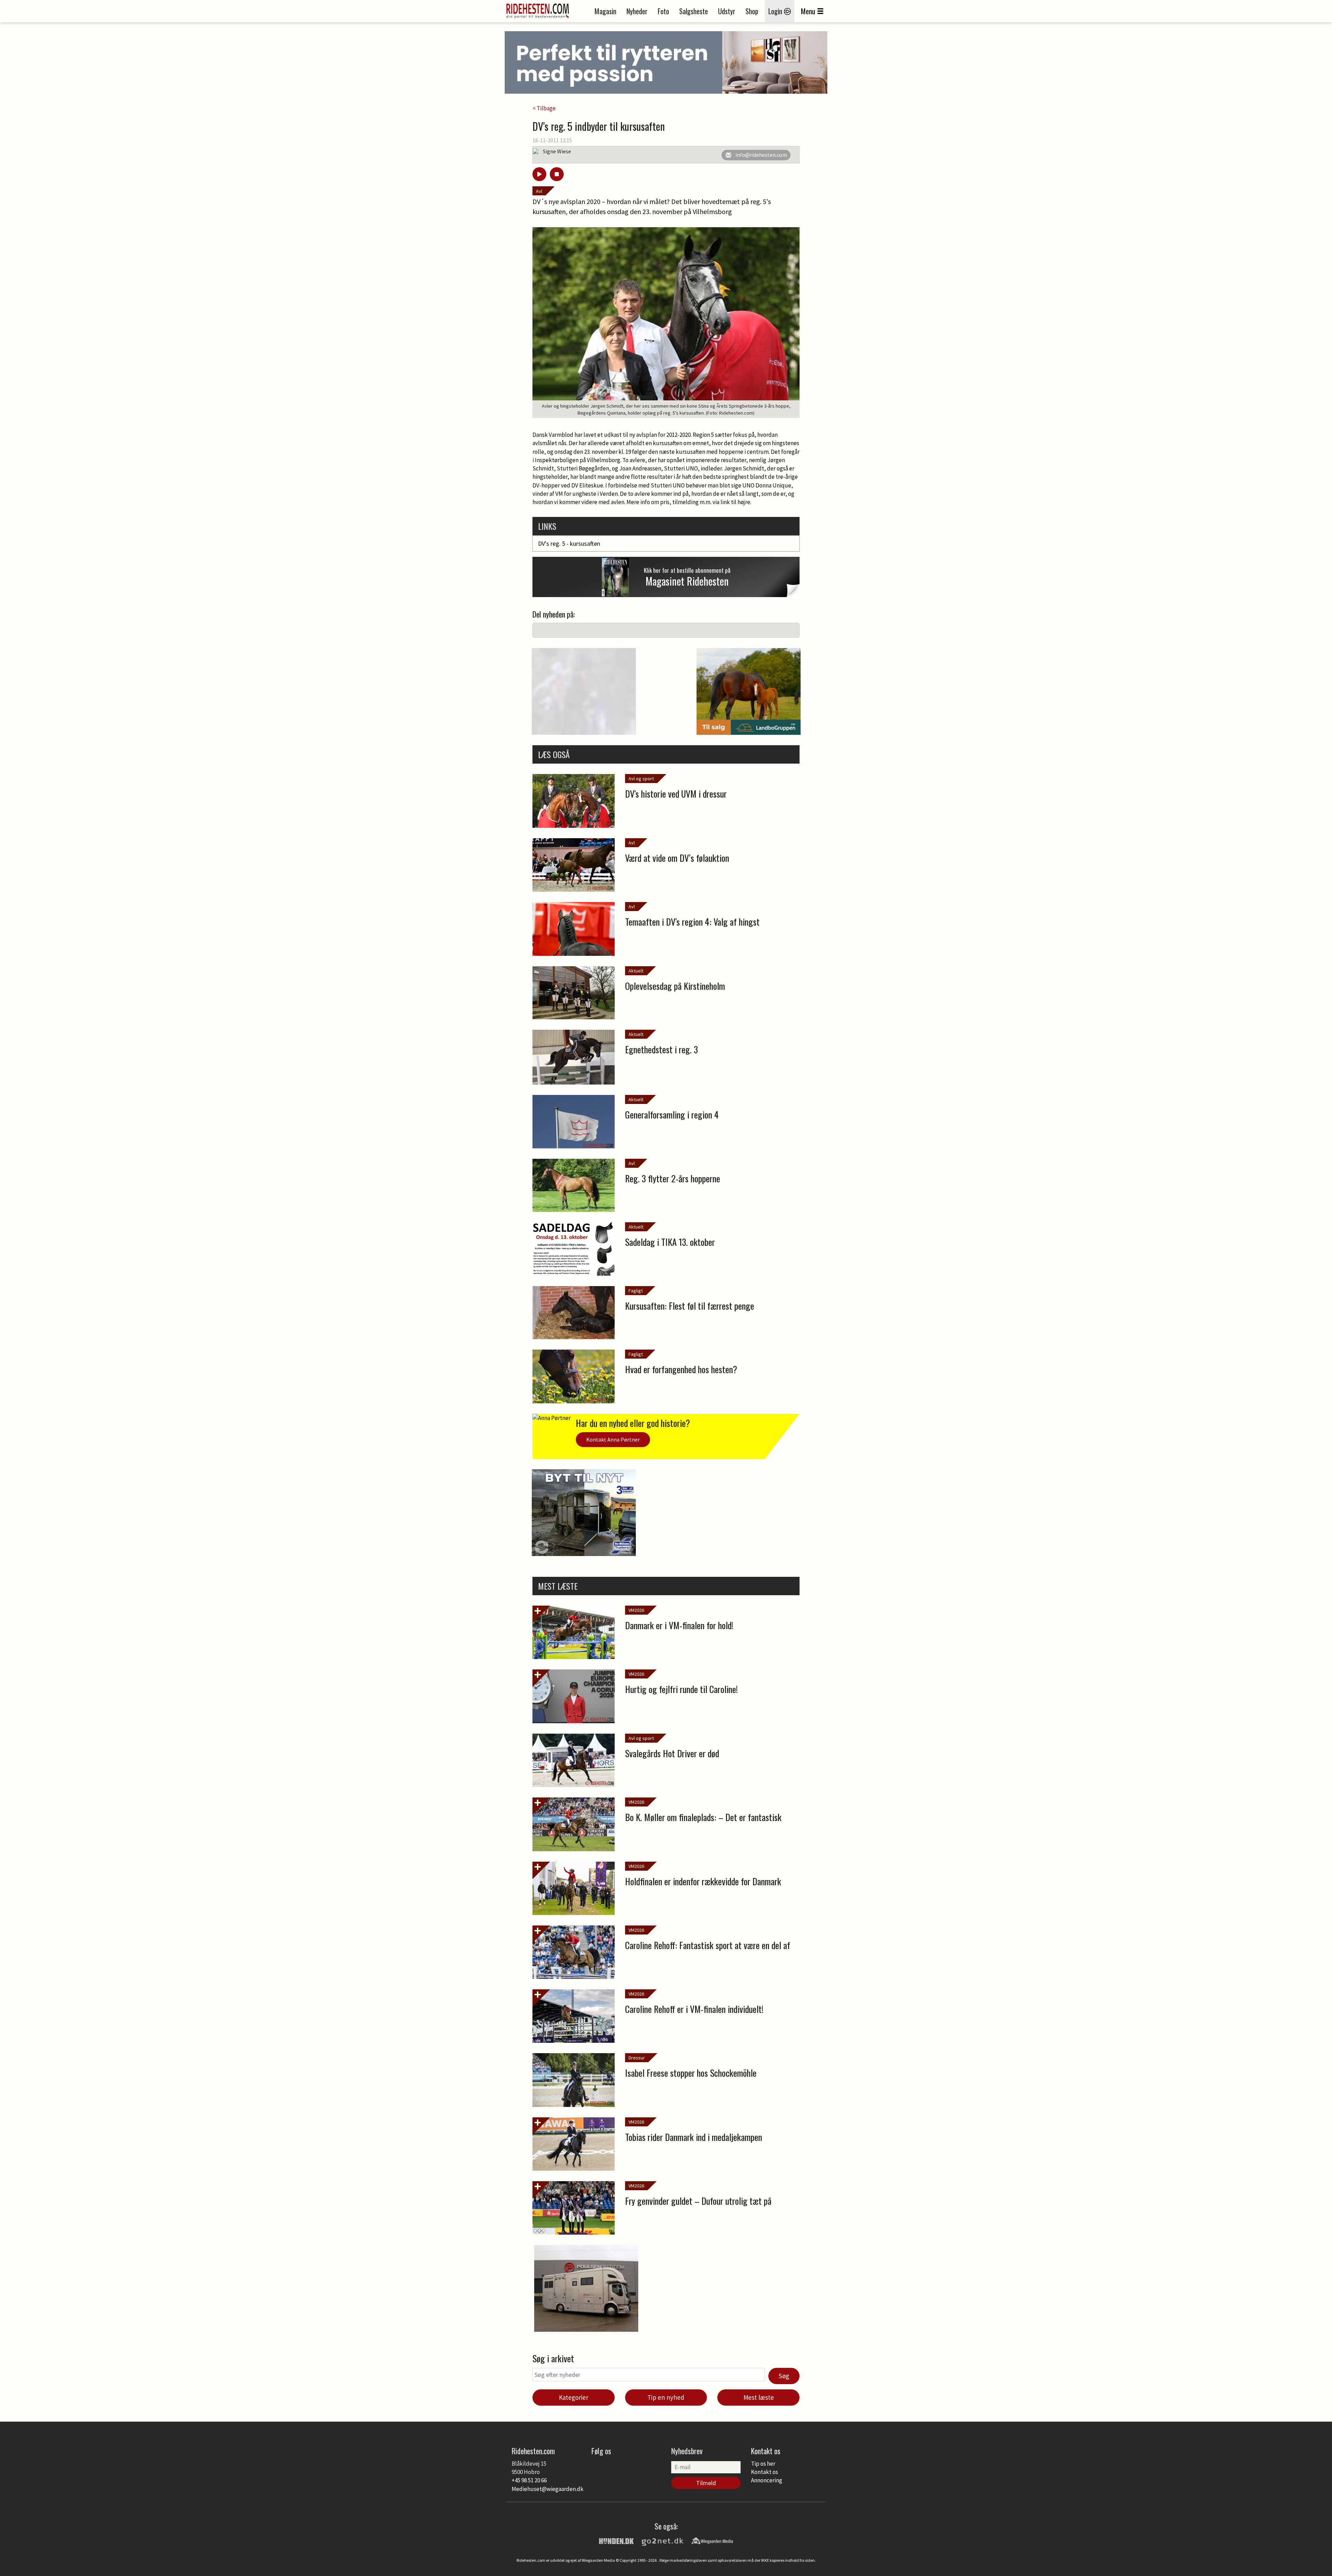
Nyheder (637, 11)
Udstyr (727, 11)
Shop (752, 11)
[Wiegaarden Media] (712, 2540)
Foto (663, 11)
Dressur (637, 2058)
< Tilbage (544, 108)
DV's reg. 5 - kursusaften (569, 543)
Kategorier (574, 2397)
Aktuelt (636, 971)
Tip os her (763, 2464)
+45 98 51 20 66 (529, 2480)
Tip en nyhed (666, 2397)
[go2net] (663, 2540)
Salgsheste (694, 11)
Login (776, 11)
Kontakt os (765, 2472)
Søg (784, 2376)
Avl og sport (641, 779)
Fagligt (636, 1291)
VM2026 (636, 1610)
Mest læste (759, 2397)
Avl (539, 191)
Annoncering (767, 2480)
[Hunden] (616, 2540)
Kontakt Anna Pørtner (613, 1439)
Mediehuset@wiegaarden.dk (548, 2489)
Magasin (605, 11)
